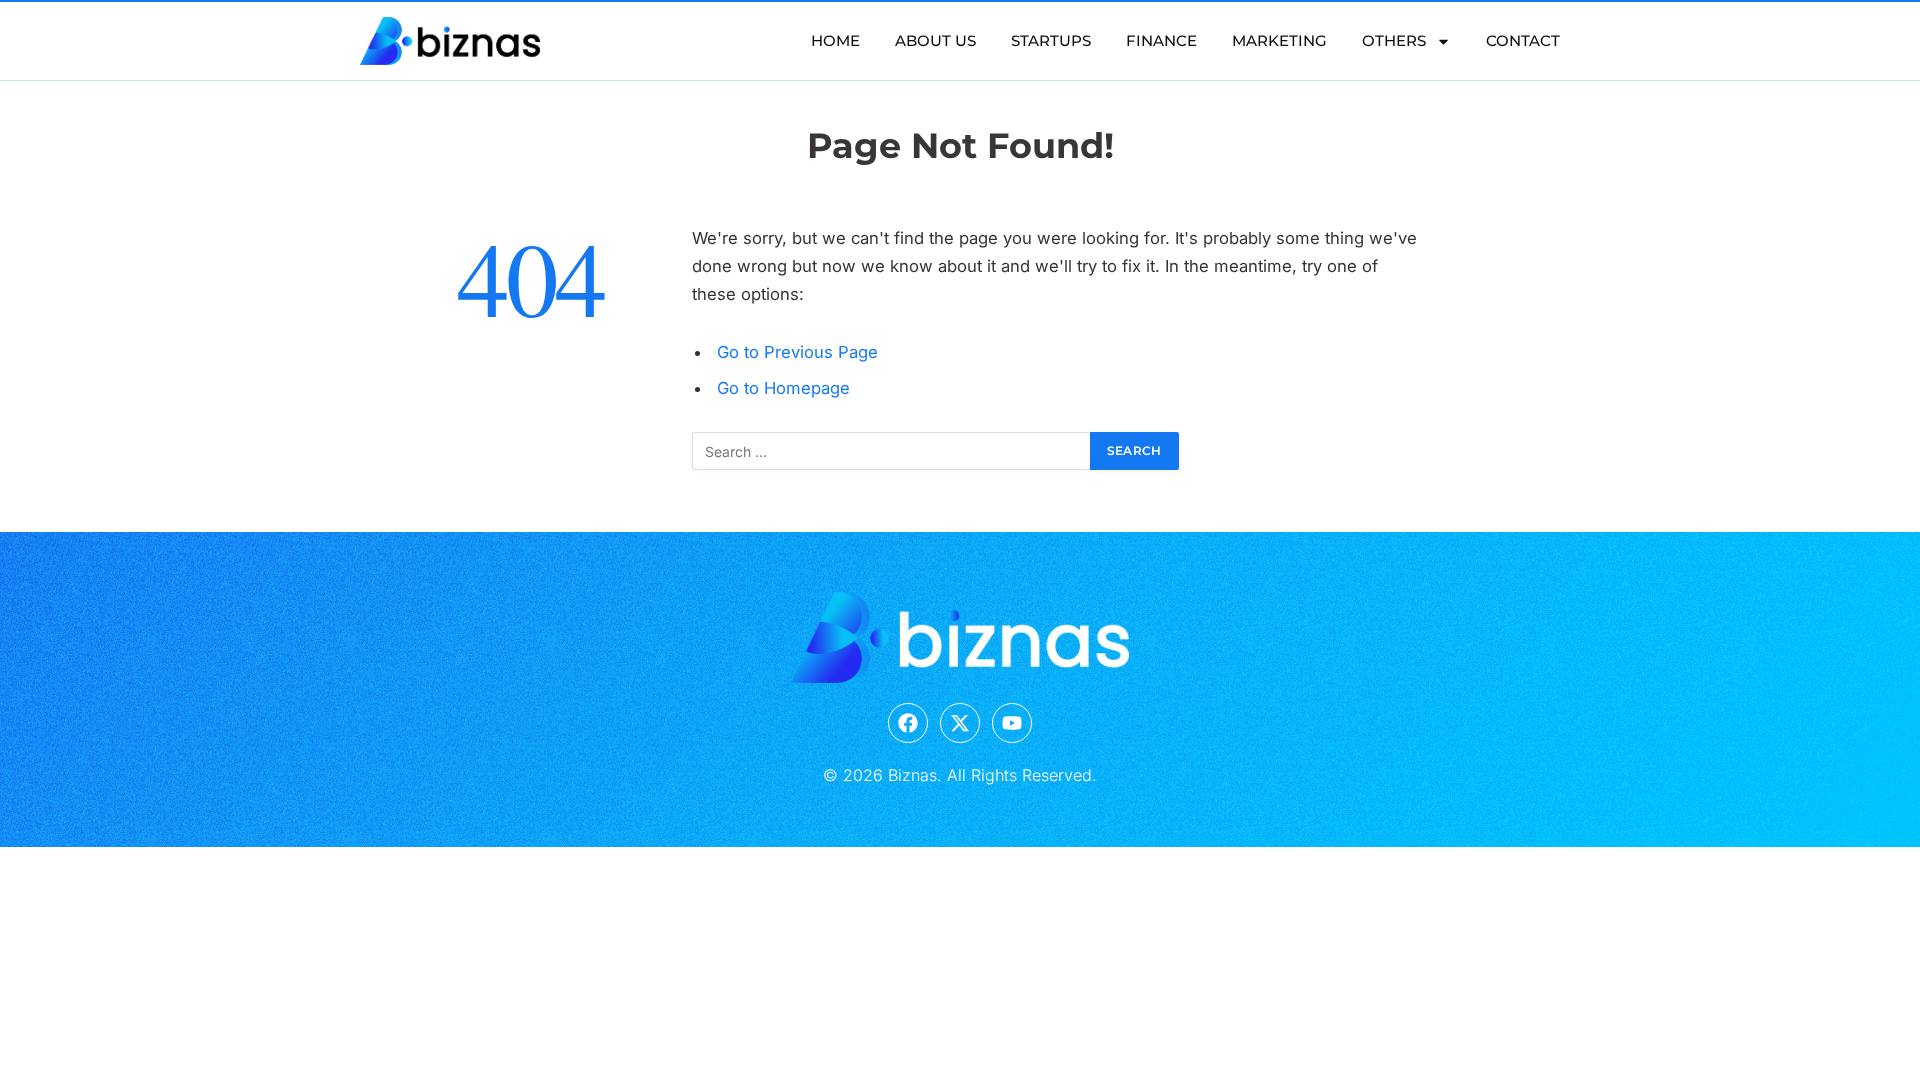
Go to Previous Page (797, 352)
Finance (1161, 40)
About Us (935, 40)
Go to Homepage (783, 388)
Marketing (1279, 40)
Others (1394, 40)
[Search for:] (892, 451)
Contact (1523, 40)
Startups (1051, 40)
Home (835, 40)
